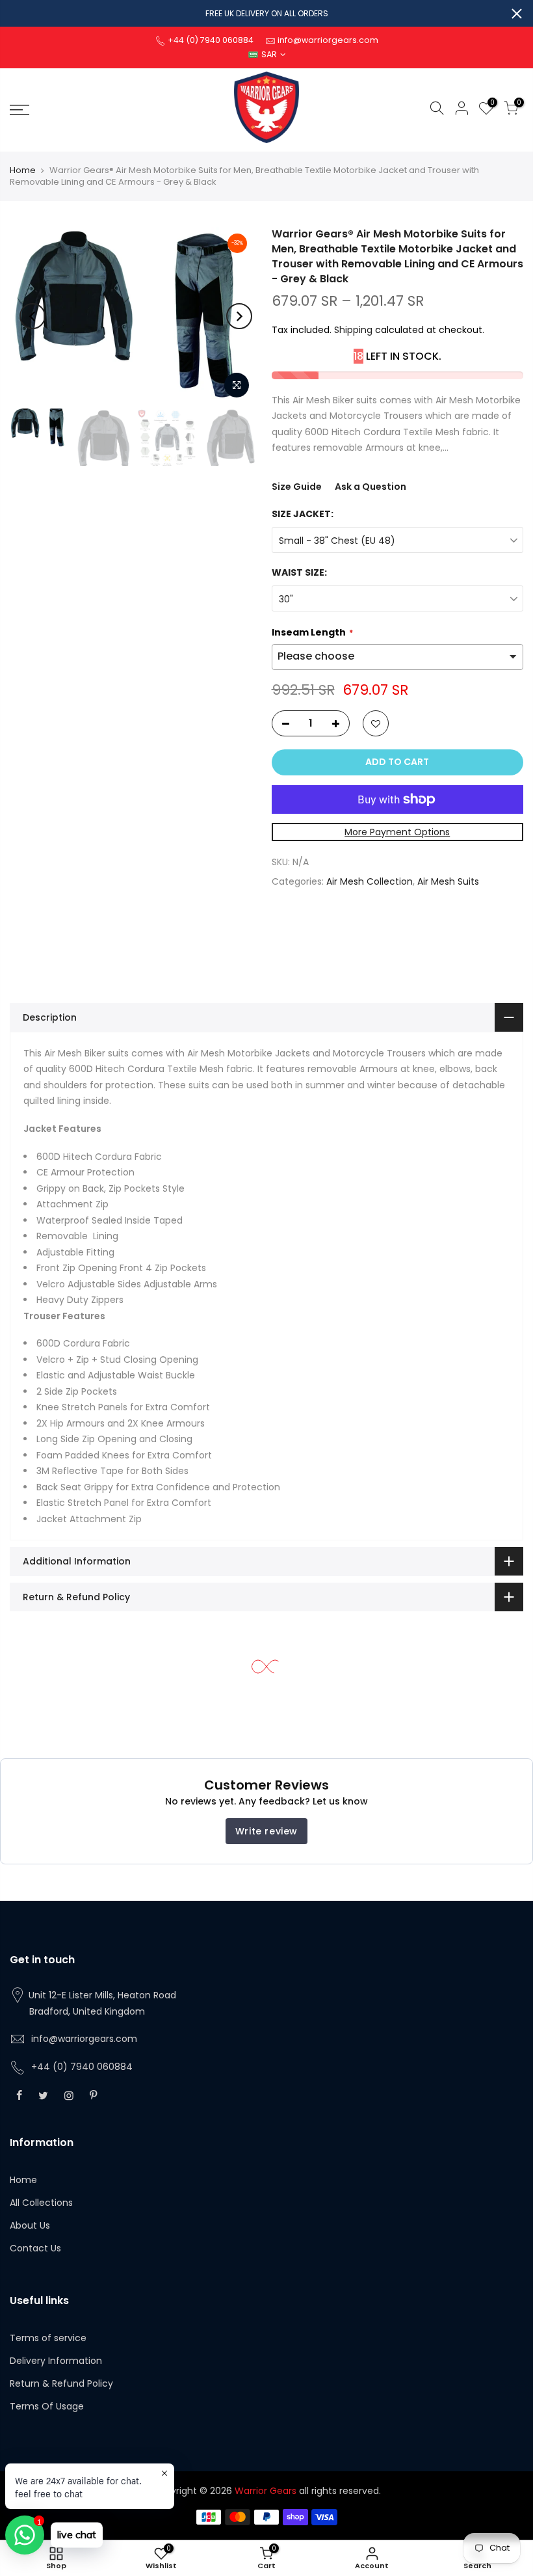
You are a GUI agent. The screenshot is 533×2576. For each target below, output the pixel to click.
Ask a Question (370, 487)
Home (23, 170)
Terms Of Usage (47, 2406)
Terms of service (48, 2338)
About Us (30, 2225)
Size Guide (297, 487)
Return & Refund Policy (61, 2383)
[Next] (239, 316)
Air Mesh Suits (448, 881)
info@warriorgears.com (84, 2039)
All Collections (41, 2203)
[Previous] (32, 316)
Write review (266, 1831)
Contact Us (35, 2248)
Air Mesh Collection (370, 881)
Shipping (353, 330)
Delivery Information (56, 2361)
